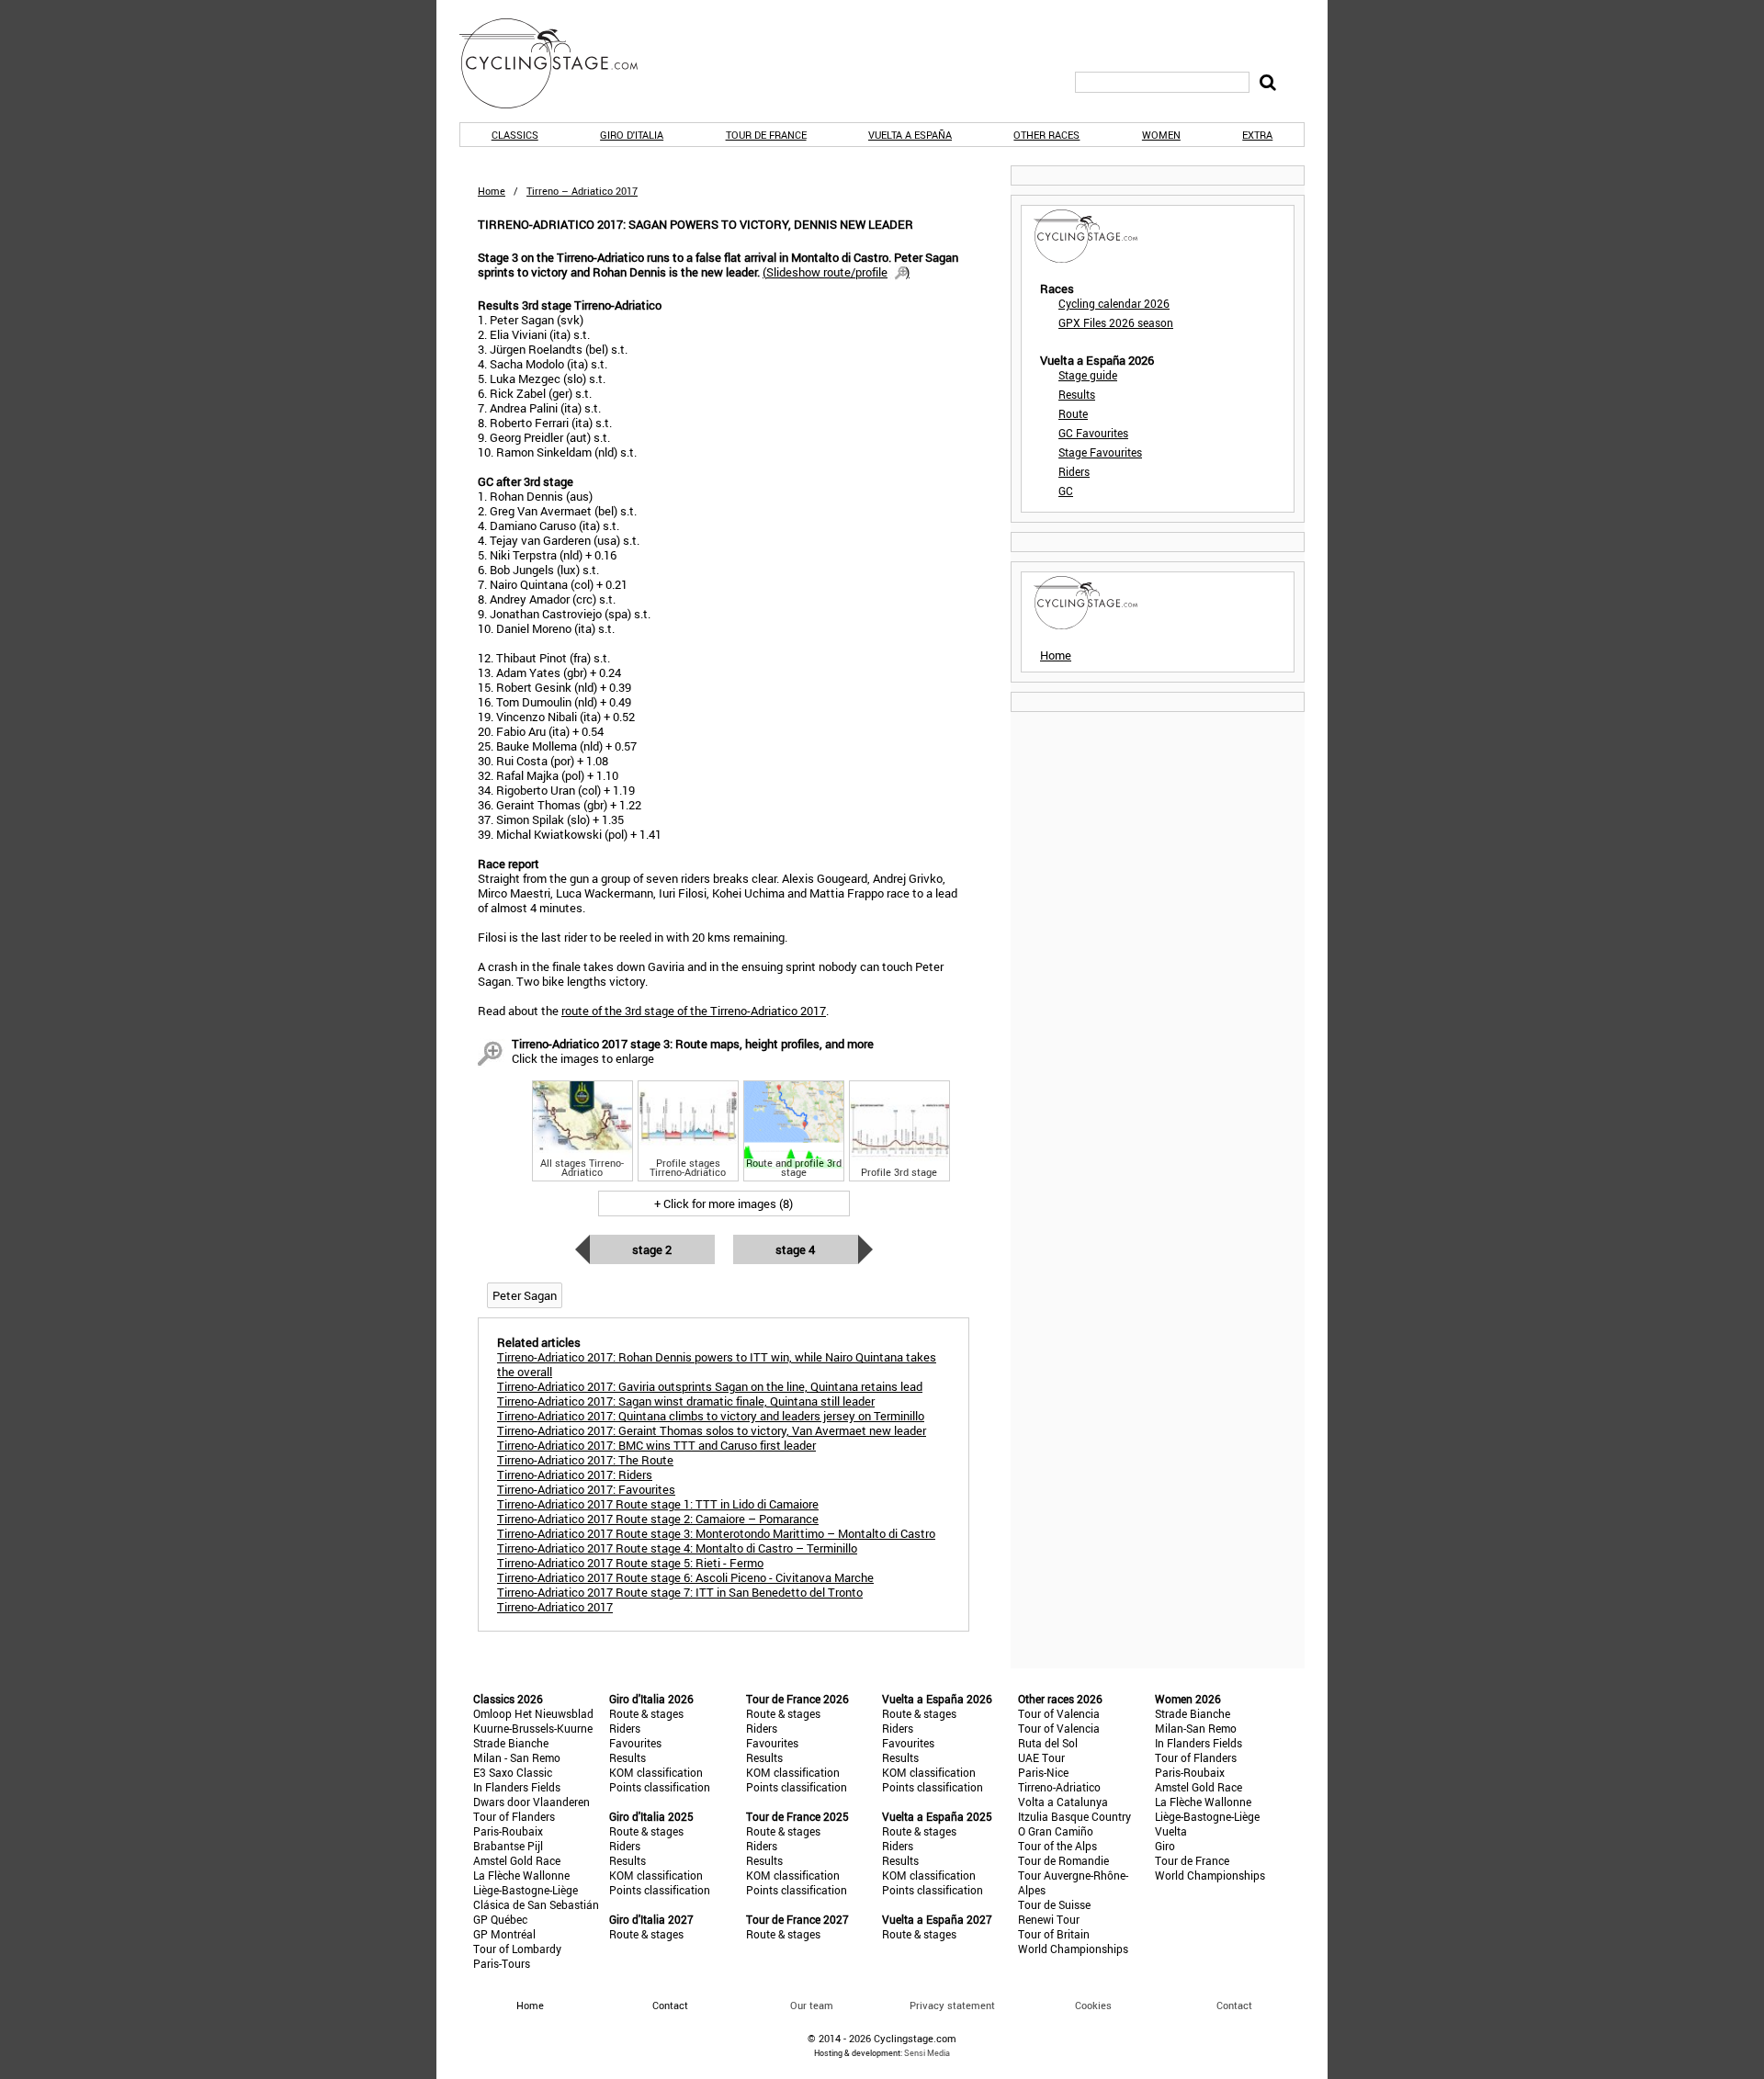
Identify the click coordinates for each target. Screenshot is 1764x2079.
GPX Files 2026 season (1116, 322)
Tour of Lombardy (517, 1949)
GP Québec (500, 1919)
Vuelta (1171, 1831)
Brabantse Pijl (508, 1846)
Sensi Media (927, 2053)
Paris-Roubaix (508, 1831)
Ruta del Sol (1048, 1743)
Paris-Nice (1043, 1772)
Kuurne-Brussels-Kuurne (533, 1728)
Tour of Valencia (1059, 1713)
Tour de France (766, 135)
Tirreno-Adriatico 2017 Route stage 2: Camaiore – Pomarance (658, 1519)
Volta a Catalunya (1063, 1802)
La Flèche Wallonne (521, 1875)
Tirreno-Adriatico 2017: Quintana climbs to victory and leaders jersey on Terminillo (711, 1416)
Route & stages (646, 1713)
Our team (812, 2005)
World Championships (1073, 1949)
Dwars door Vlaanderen (531, 1802)
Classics (515, 135)
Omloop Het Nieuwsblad (533, 1713)
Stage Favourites (1100, 452)
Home (492, 191)
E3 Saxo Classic (513, 1772)
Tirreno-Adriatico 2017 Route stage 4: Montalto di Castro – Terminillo (677, 1548)
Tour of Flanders (514, 1816)
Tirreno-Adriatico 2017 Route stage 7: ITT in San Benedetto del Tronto (680, 1592)
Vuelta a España (910, 135)
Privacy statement (952, 2005)
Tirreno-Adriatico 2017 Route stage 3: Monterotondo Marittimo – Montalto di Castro (716, 1533)
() (836, 272)
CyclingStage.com (560, 63)
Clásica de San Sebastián (536, 1904)
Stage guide (1088, 375)
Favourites (635, 1743)
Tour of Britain (1054, 1934)
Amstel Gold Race (517, 1860)
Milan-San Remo (1196, 1728)
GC (1066, 491)
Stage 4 (795, 1249)
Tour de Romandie (1063, 1860)
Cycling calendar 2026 (1114, 303)
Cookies (1093, 2005)
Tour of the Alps (1057, 1846)
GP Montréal (504, 1934)
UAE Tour (1041, 1757)
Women (1161, 135)
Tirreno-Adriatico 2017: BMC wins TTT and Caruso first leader (656, 1445)
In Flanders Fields (517, 1787)
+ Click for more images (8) (724, 1203)
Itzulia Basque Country (1074, 1816)
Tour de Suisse (1054, 1904)
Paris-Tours (502, 1963)
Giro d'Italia (632, 135)
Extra (1257, 135)
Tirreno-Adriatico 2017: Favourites (586, 1489)
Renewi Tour (1049, 1919)
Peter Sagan (525, 1295)
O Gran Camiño (1056, 1831)
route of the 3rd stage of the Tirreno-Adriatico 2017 (694, 1011)
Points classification (660, 1787)
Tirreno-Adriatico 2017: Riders (575, 1475)
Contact (1234, 2005)
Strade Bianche (511, 1743)
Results (1077, 394)
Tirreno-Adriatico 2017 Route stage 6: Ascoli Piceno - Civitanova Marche (685, 1577)
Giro (1165, 1846)
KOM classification (656, 1772)
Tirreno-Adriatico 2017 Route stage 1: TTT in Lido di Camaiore (658, 1504)
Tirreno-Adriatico (1059, 1787)
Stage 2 (652, 1249)
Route (1073, 413)
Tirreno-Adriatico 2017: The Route (585, 1460)
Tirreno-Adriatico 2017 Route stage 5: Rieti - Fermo (630, 1563)
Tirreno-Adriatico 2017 (555, 1607)
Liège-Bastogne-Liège (526, 1890)
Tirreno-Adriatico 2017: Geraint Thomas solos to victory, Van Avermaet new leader (712, 1430)
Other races (1046, 135)
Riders (1074, 471)
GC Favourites (1093, 433)
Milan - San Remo (517, 1757)
